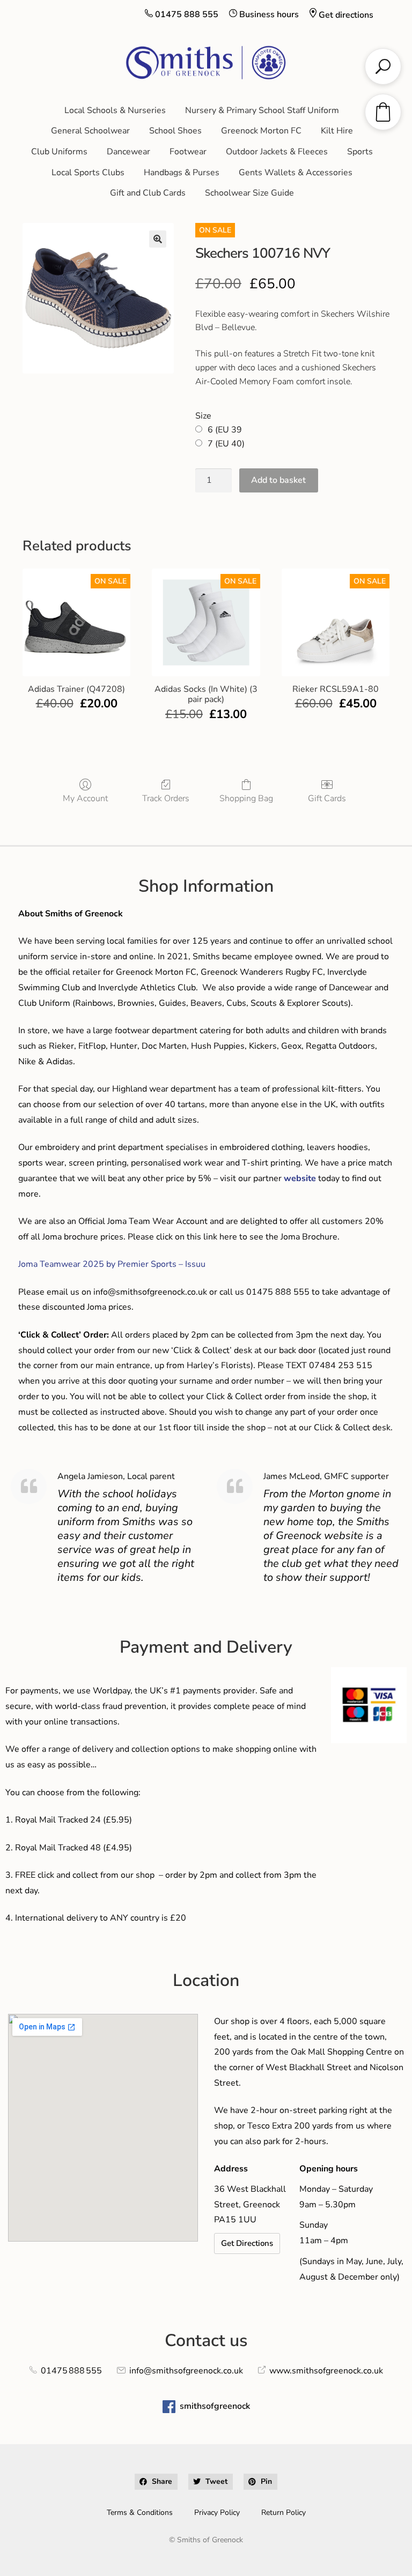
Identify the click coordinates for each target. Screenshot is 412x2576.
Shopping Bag (246, 798)
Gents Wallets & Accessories (296, 173)
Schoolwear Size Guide (249, 193)
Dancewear (128, 152)
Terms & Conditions (140, 2512)
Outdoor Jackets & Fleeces (277, 152)
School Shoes (175, 131)
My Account (85, 798)
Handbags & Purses (182, 173)
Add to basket (278, 480)
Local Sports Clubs (88, 173)
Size (203, 416)
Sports (360, 152)
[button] (158, 239)
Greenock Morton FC (261, 131)
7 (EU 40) (226, 444)
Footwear (188, 152)
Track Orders (166, 798)
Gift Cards (327, 798)
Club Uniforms (59, 152)
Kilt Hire (337, 131)
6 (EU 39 (225, 430)
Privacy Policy (217, 2512)
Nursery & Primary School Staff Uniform (262, 110)
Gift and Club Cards (148, 193)
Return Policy (284, 2512)
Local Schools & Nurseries (115, 110)
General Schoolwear (90, 131)
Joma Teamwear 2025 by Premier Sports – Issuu (112, 1264)
